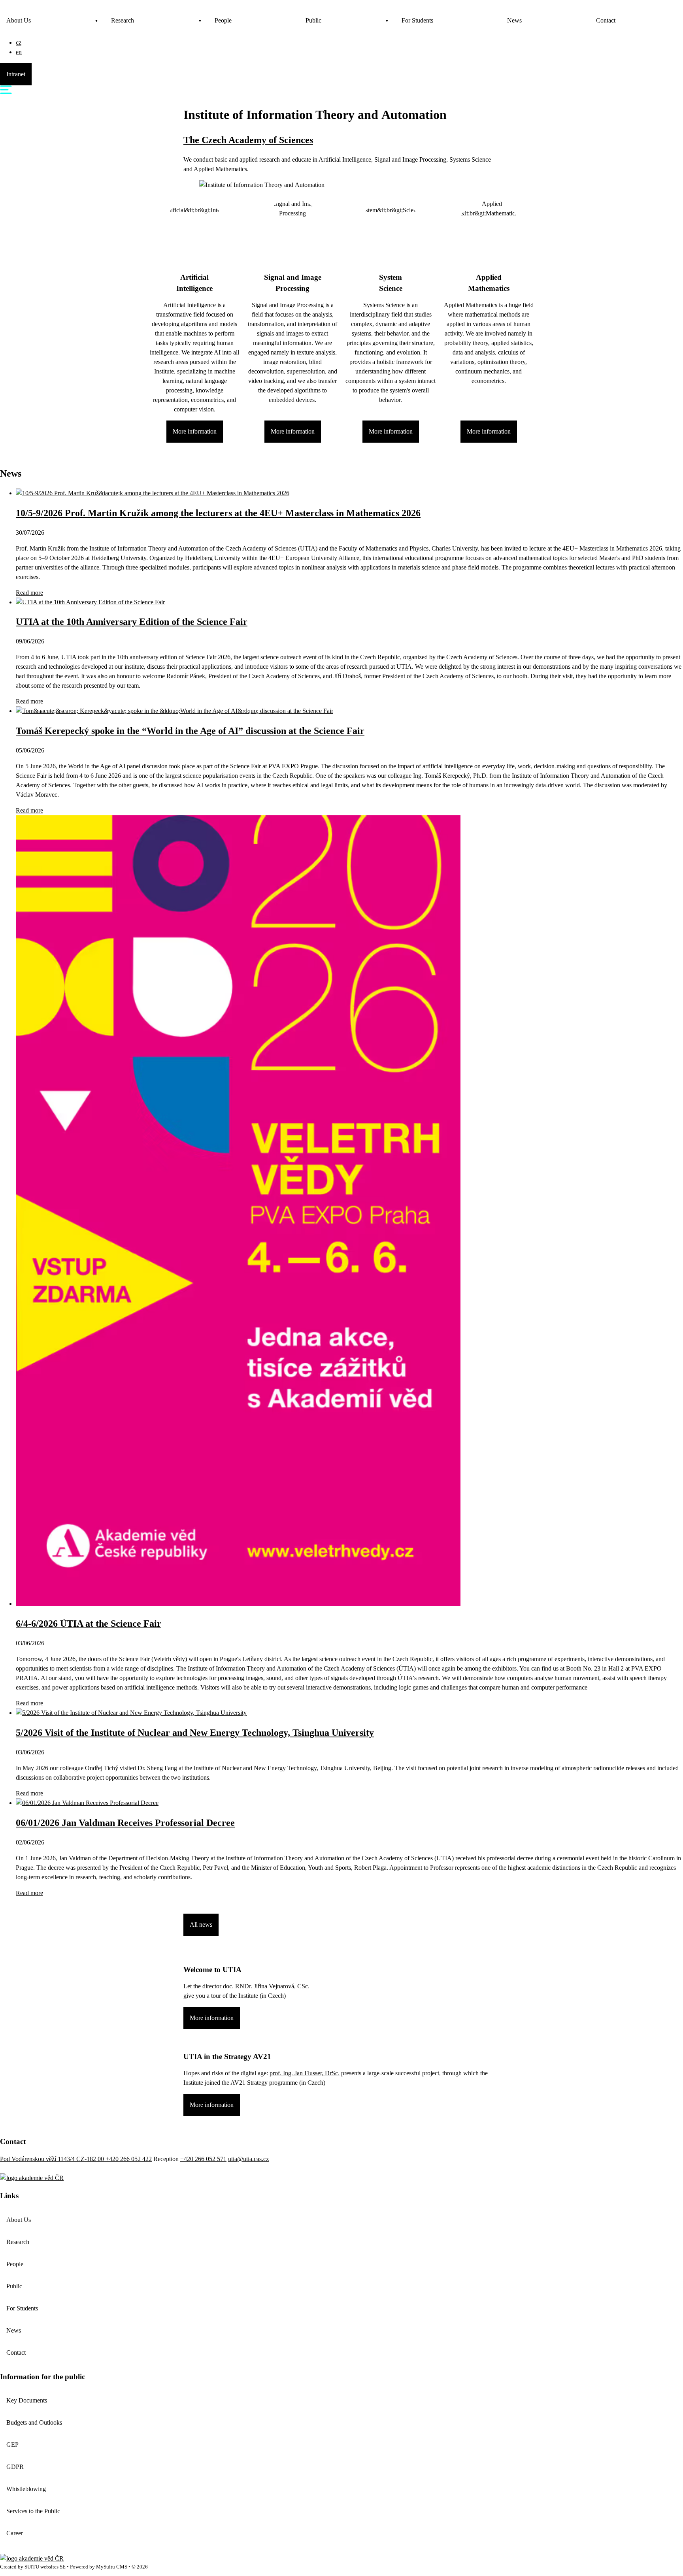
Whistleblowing (26, 2489)
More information (195, 431)
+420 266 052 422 (129, 2159)
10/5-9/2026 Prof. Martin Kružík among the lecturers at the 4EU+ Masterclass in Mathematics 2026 (218, 513)
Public (313, 20)
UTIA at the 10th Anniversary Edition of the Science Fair (132, 622)
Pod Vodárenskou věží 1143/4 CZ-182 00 (53, 2159)
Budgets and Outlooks (34, 2422)
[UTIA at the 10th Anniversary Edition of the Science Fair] (90, 602)
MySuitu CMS (112, 2567)
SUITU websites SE (45, 2567)
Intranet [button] (16, 74)
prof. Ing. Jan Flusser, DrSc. (305, 2073)
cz (19, 42)
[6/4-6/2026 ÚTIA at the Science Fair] (238, 1604)
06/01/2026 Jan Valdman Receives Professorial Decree (125, 1823)
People (223, 20)
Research (123, 20)
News (514, 20)
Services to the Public (33, 2511)
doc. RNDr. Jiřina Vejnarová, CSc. (266, 1986)
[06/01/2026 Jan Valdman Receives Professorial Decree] (87, 1803)
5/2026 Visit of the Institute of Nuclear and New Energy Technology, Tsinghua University (195, 1733)
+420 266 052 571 (203, 2159)
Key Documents (27, 2400)
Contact (606, 20)
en (19, 52)
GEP (12, 2445)
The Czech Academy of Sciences (248, 140)
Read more (29, 593)
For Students (417, 20)
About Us (19, 20)
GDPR (15, 2467)
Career (15, 2533)
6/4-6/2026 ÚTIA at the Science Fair (89, 1624)
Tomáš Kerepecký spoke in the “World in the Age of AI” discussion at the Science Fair (190, 731)
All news (201, 1924)
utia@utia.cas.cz (248, 2159)
